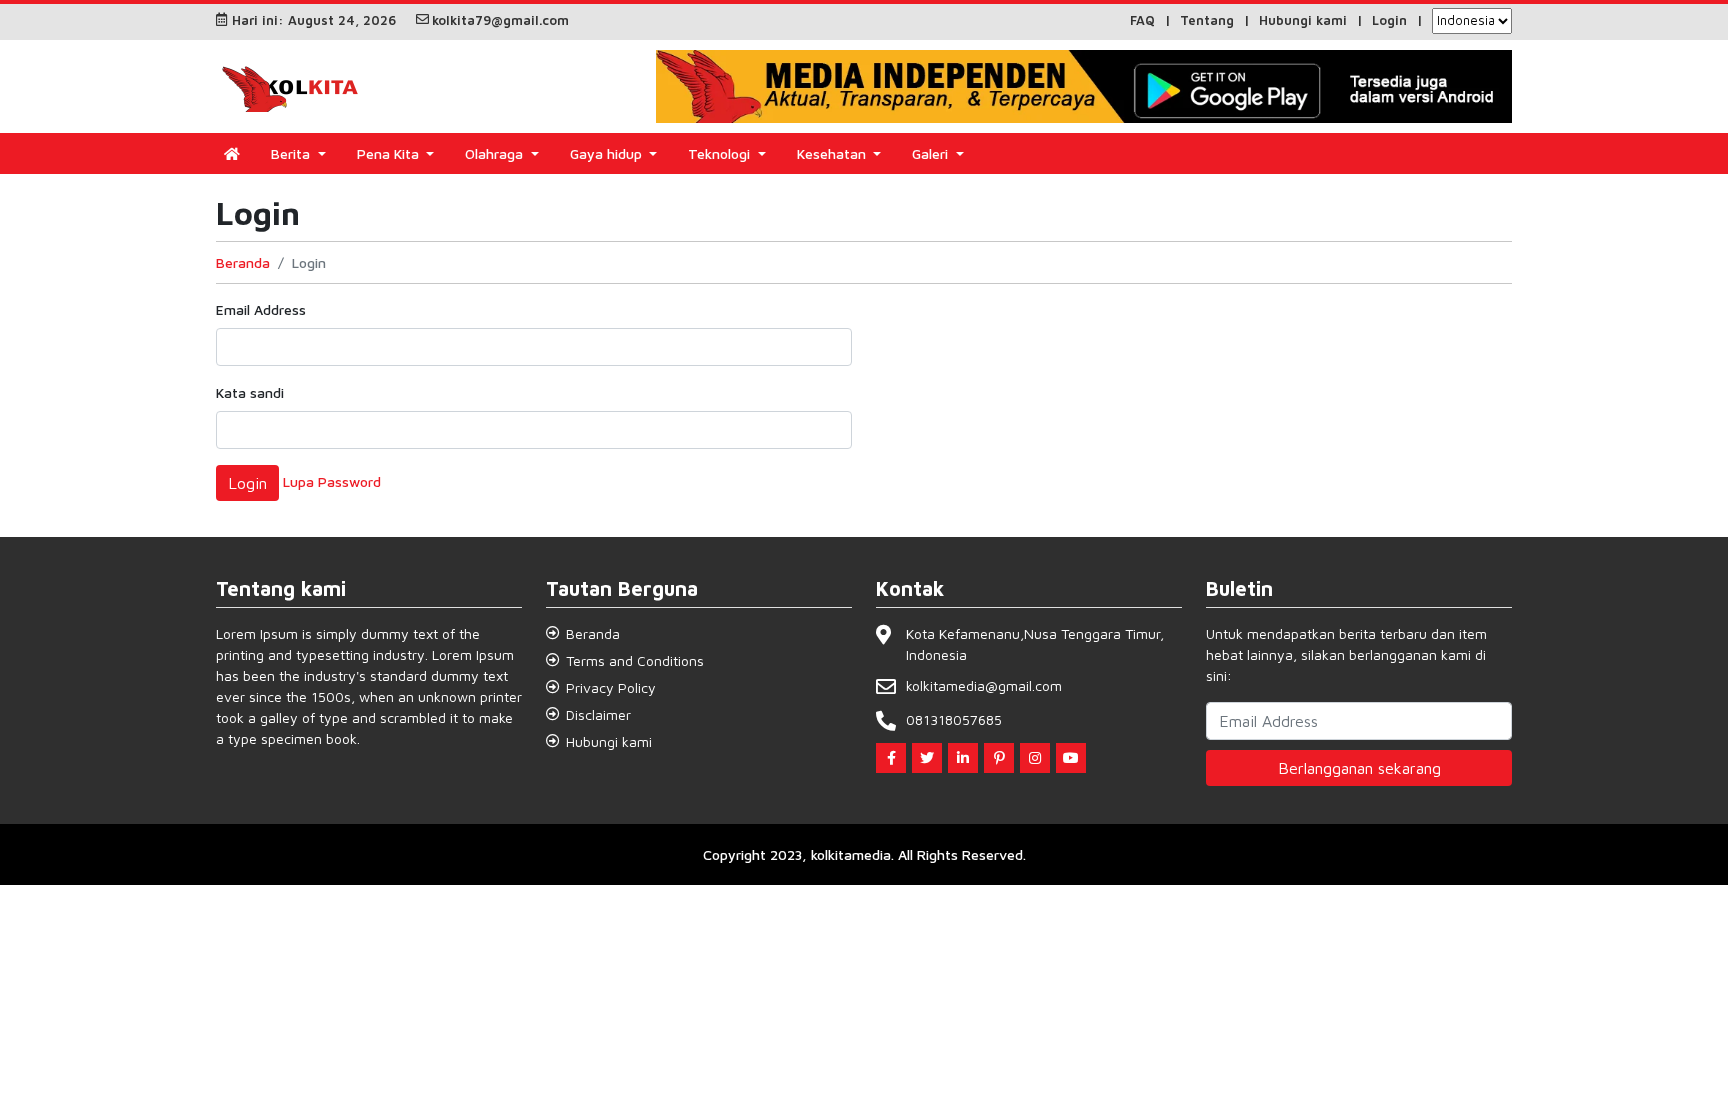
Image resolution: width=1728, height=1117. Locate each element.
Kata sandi (250, 392)
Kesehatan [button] (833, 153)
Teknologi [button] (721, 153)
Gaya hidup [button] (608, 153)
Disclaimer (598, 714)
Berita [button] (292, 153)
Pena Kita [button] (390, 153)
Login (1389, 20)
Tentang (1207, 20)
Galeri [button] (932, 153)
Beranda (243, 262)
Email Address (261, 309)
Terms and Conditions (635, 660)
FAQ (1142, 20)
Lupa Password (332, 480)
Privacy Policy (611, 687)
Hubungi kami (1303, 20)
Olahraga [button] (496, 153)
